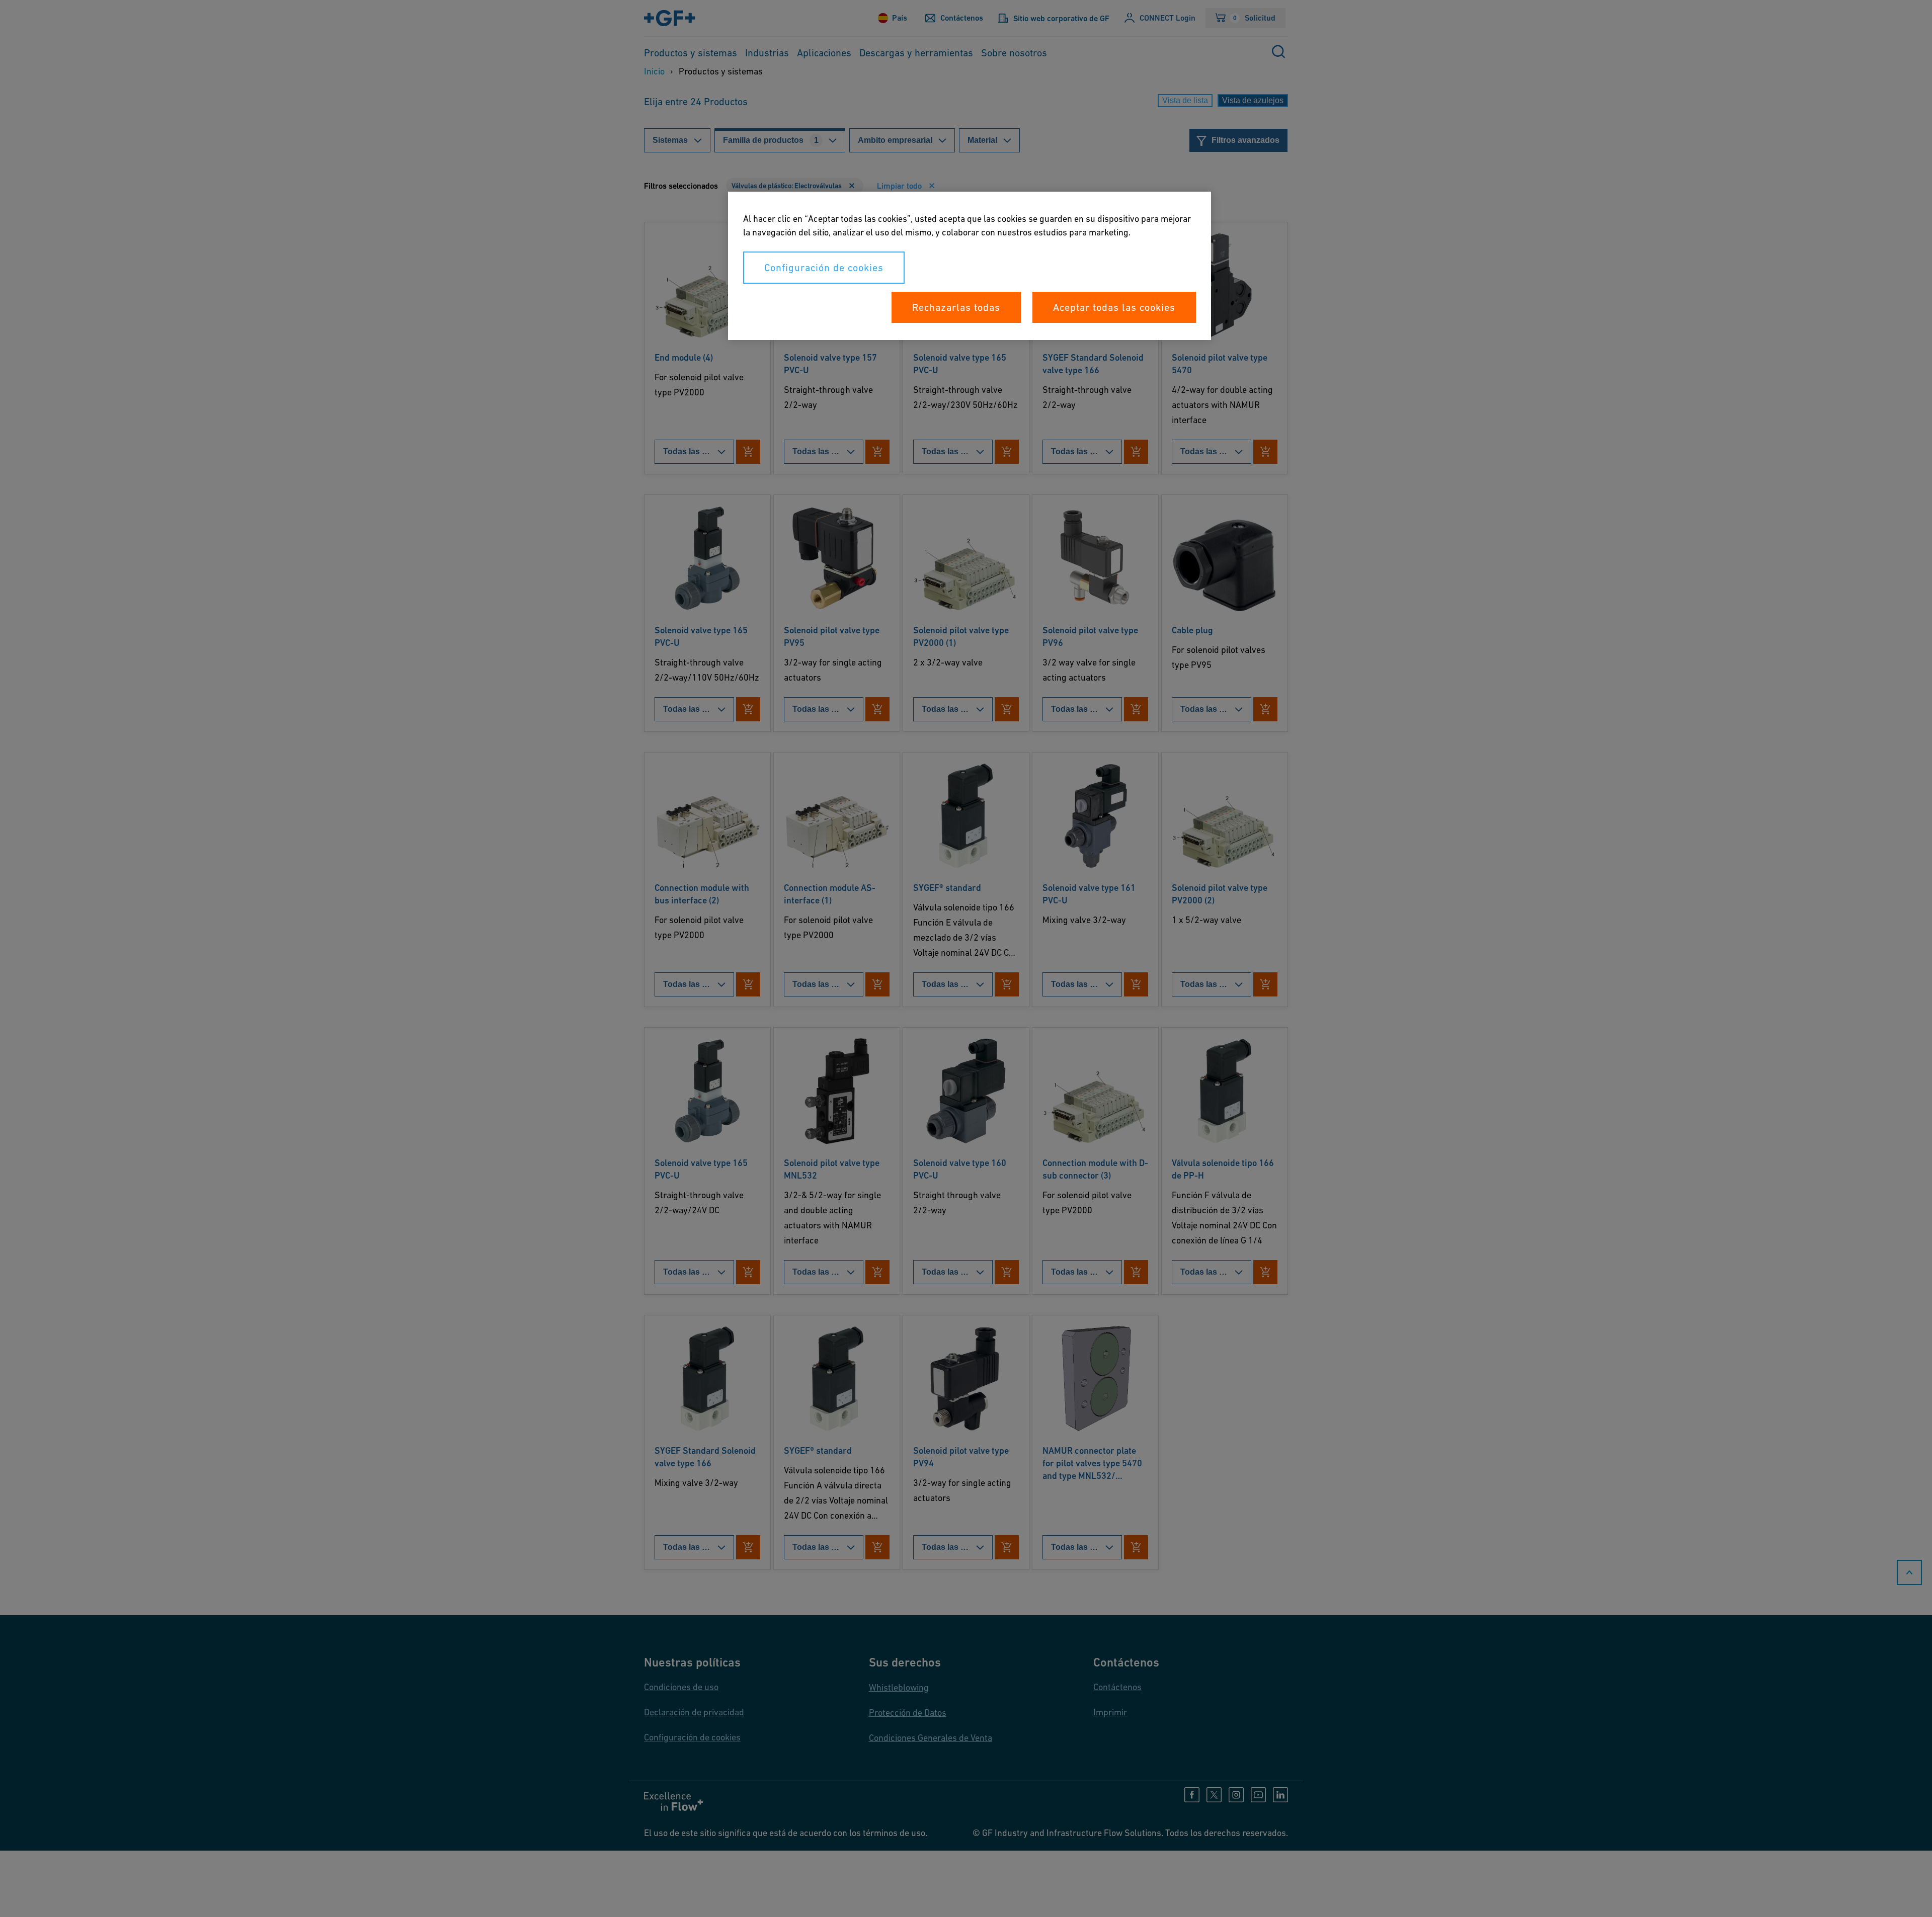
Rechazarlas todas (956, 307)
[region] (970, 266)
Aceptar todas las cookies (1114, 307)
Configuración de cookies (824, 268)
